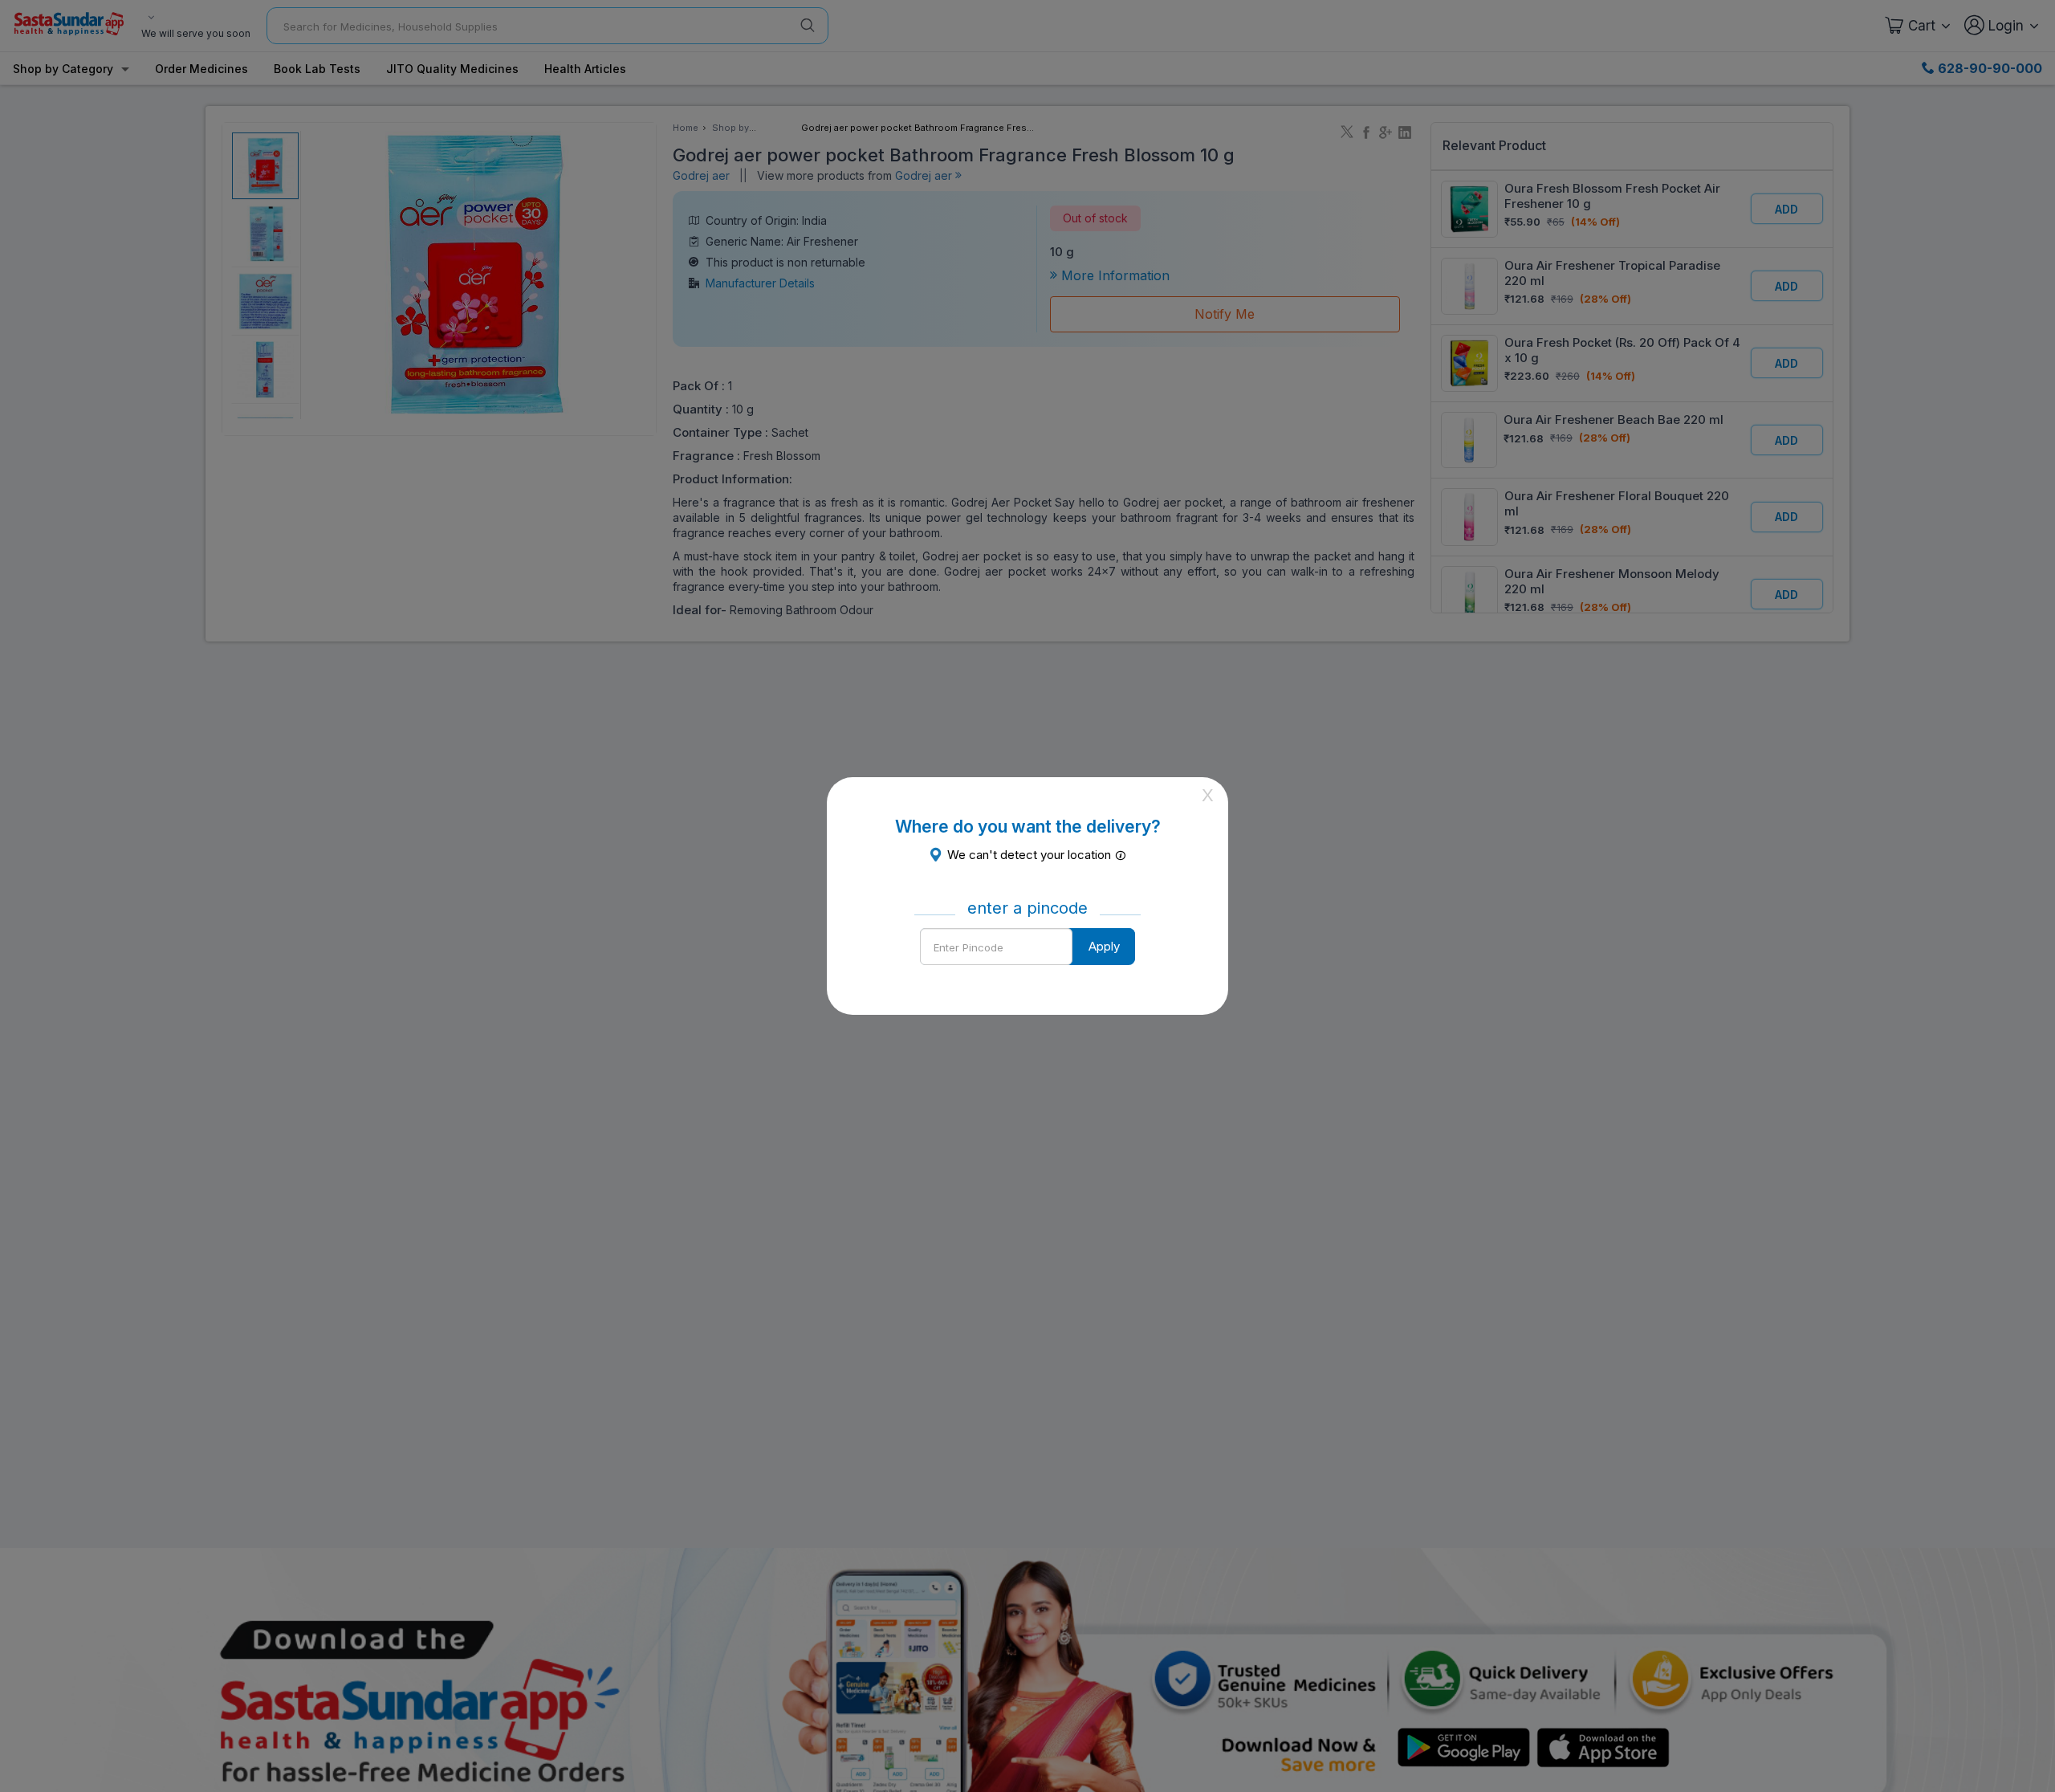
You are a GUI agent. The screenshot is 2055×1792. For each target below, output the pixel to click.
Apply (1104, 946)
